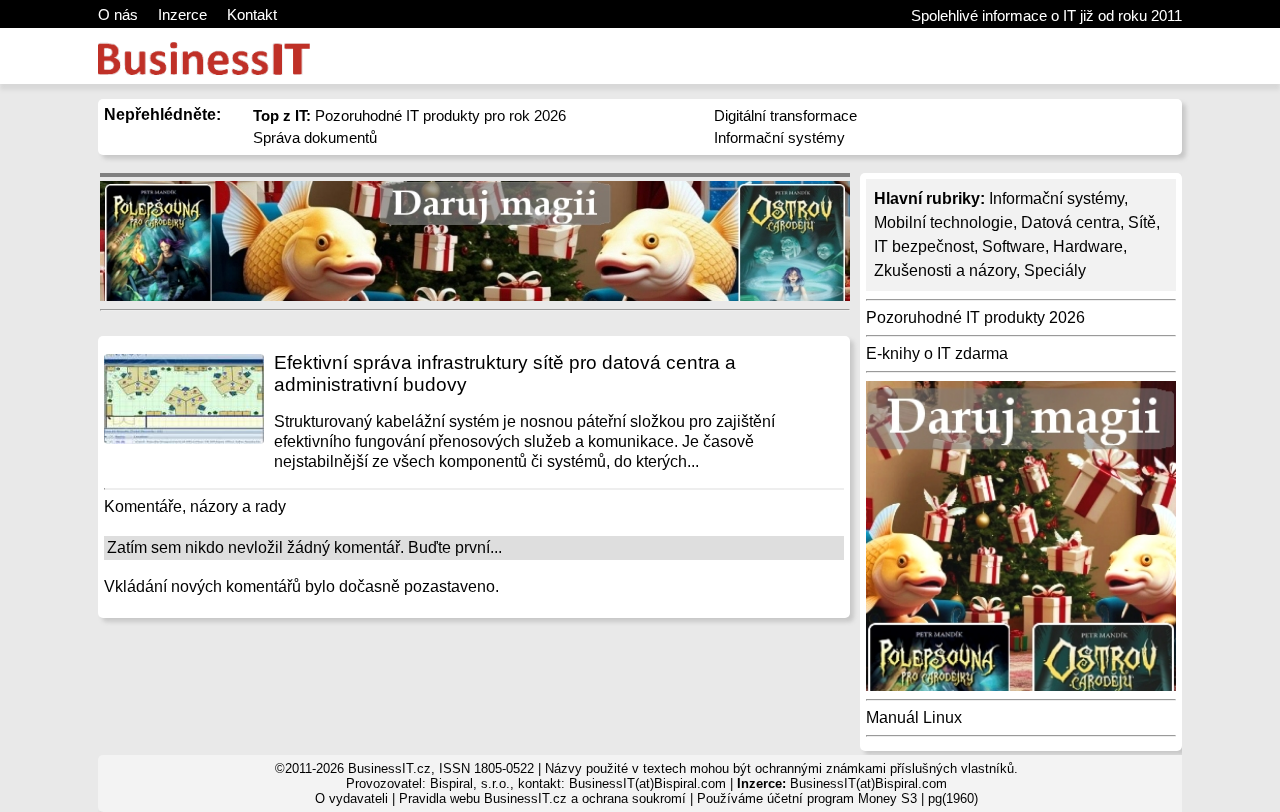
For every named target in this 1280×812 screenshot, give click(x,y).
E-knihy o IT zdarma (937, 353)
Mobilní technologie (943, 222)
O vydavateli (351, 798)
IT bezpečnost (924, 246)
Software (1013, 246)
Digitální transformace (785, 115)
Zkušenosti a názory (945, 270)
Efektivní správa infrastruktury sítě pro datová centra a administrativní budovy (505, 373)
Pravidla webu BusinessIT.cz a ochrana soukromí (542, 798)
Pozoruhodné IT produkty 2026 (975, 317)
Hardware (1088, 246)
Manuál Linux (914, 717)
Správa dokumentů (315, 137)
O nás (118, 14)
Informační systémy (779, 137)
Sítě (1142, 222)
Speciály (1055, 270)
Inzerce (182, 14)
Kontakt (252, 14)
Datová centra (1070, 222)
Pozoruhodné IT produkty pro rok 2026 (409, 115)
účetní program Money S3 (842, 798)
